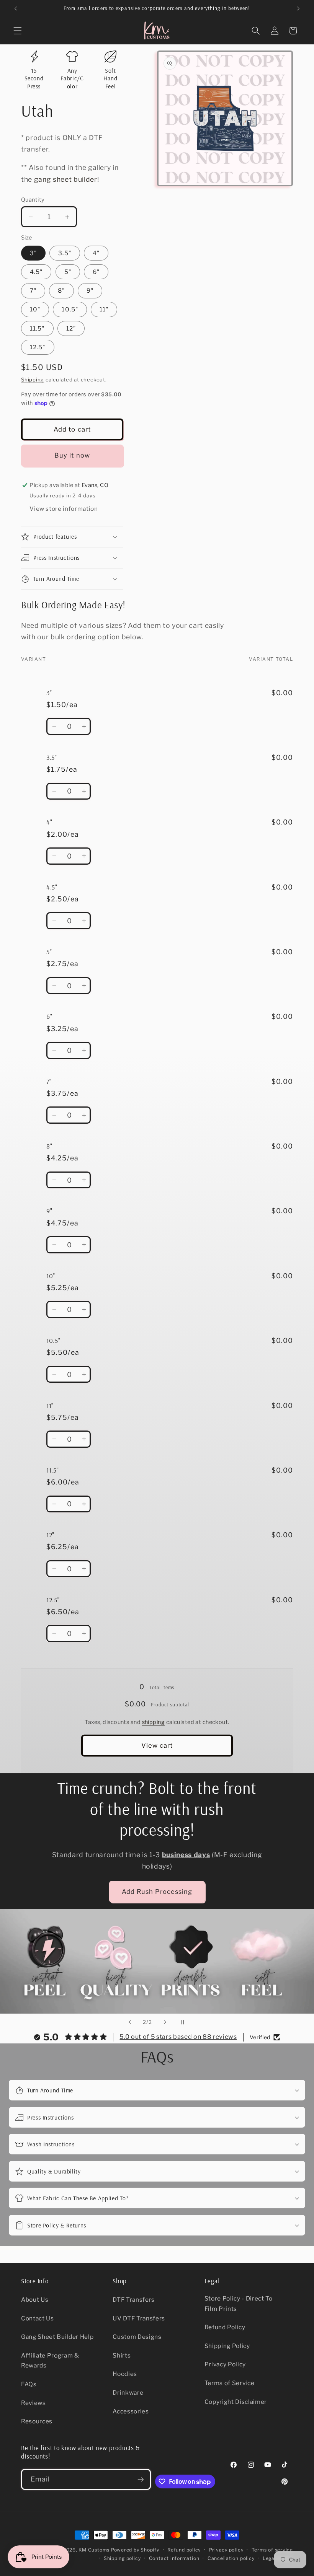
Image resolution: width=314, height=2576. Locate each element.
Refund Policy (225, 2327)
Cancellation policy (231, 2558)
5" (68, 272)
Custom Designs (137, 2337)
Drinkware (128, 2393)
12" (71, 328)
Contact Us (38, 2318)
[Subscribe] (141, 2480)
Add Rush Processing (157, 1892)
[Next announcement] (298, 8)
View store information (64, 509)
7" (33, 291)
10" (35, 309)
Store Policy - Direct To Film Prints (239, 2304)
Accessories (131, 2411)
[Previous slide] (130, 2022)
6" (96, 272)
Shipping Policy (227, 2346)
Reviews (34, 2403)
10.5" (70, 309)
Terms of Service (230, 2383)
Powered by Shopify (135, 2550)
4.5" (36, 272)
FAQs (29, 2384)
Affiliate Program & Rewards (50, 2361)
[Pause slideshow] (184, 2022)
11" (104, 309)
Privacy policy (226, 2550)
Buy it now (72, 455)
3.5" (65, 253)
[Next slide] (165, 2022)
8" (61, 291)
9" (90, 291)
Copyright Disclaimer (236, 2402)
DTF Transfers (134, 2300)
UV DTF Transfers (139, 2318)
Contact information (174, 2558)
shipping (154, 1722)
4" (96, 253)
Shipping (33, 380)
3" (33, 253)
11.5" (37, 328)
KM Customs (94, 2550)
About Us (35, 2300)
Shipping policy (122, 2558)
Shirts (122, 2355)
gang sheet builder (66, 179)
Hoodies (125, 2374)
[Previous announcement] (16, 8)
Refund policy (184, 2550)
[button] (18, 31)
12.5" (38, 347)
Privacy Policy (225, 2364)
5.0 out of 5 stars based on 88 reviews (178, 2037)
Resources (37, 2421)
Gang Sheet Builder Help (57, 2337)
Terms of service (272, 2550)
